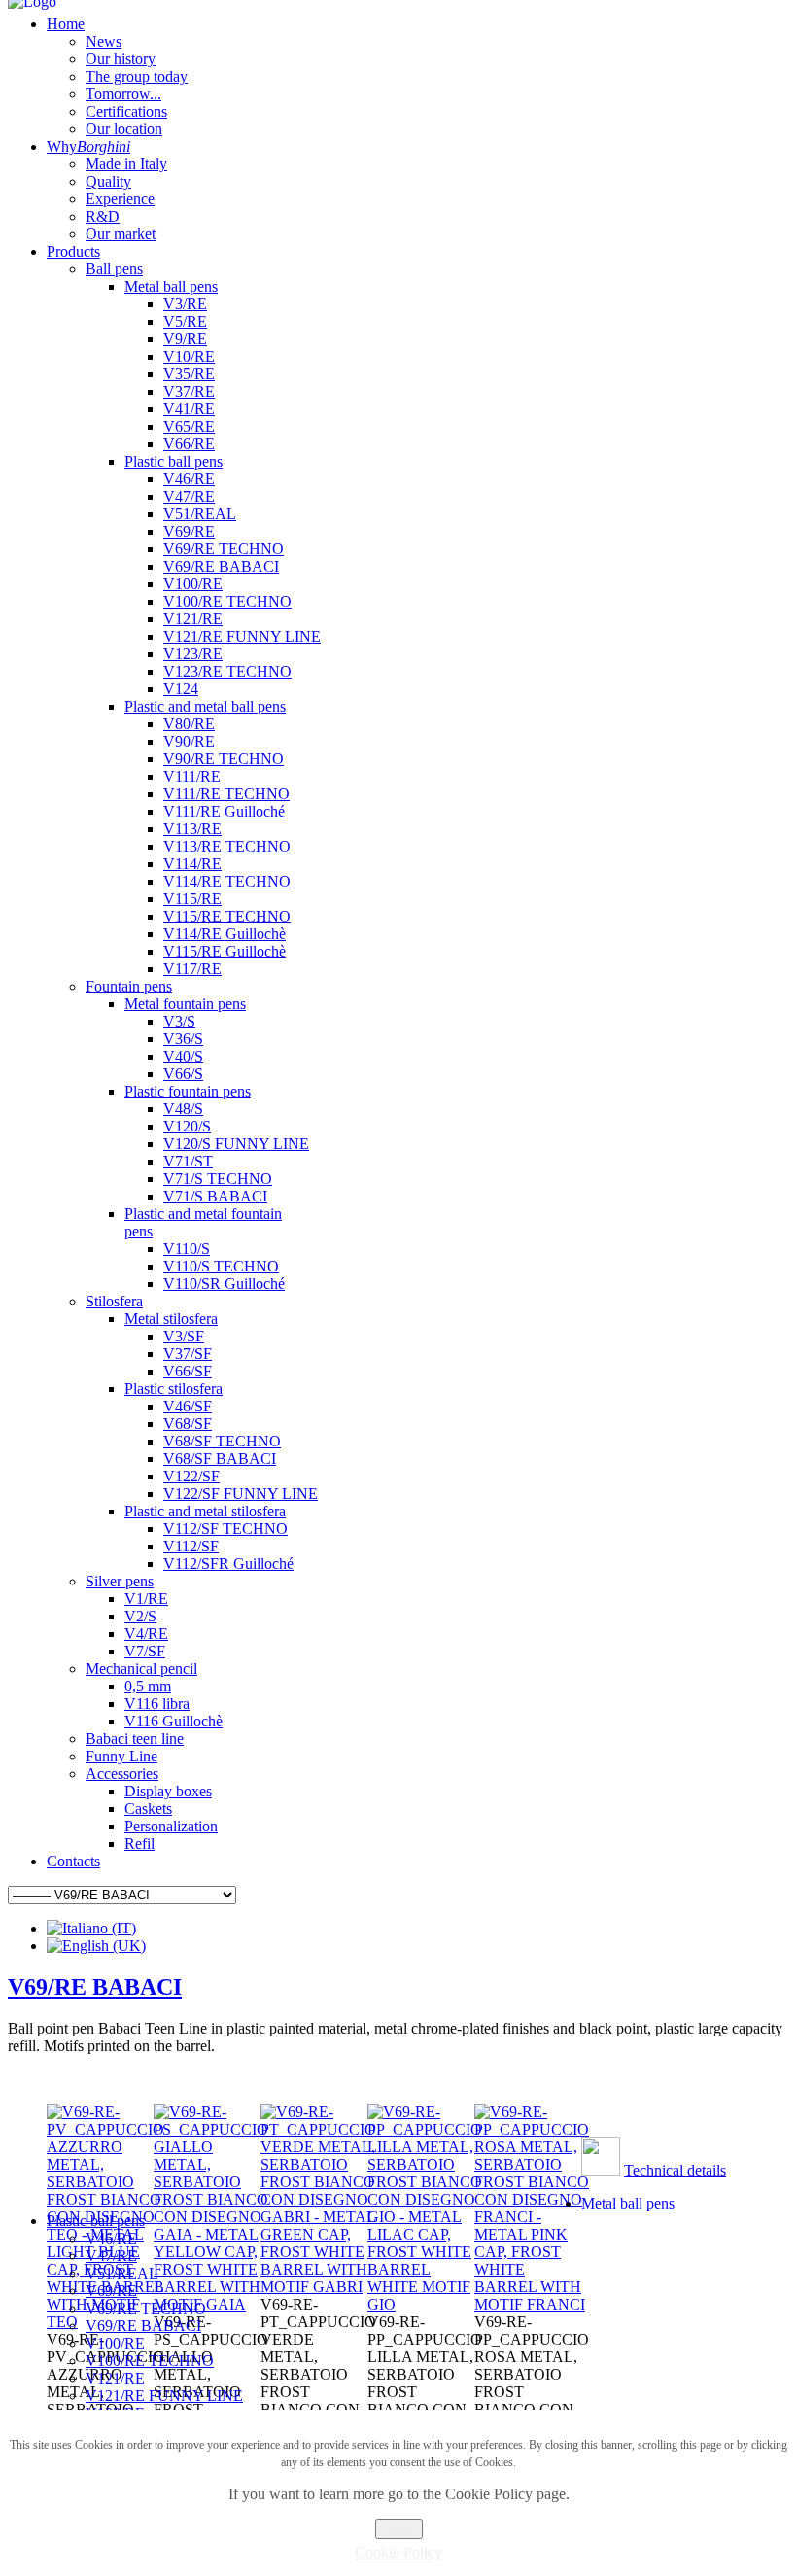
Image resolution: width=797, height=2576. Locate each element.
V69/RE (111, 2291)
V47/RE (111, 2256)
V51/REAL (122, 2273)
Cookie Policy (398, 2552)
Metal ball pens (628, 2203)
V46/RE (111, 2238)
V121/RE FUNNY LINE (164, 2396)
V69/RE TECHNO (146, 2308)
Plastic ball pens (96, 2221)
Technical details (675, 2170)
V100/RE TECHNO (150, 2361)
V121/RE (115, 2378)
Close (399, 2529)
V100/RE (115, 2343)
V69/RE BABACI (95, 1987)
